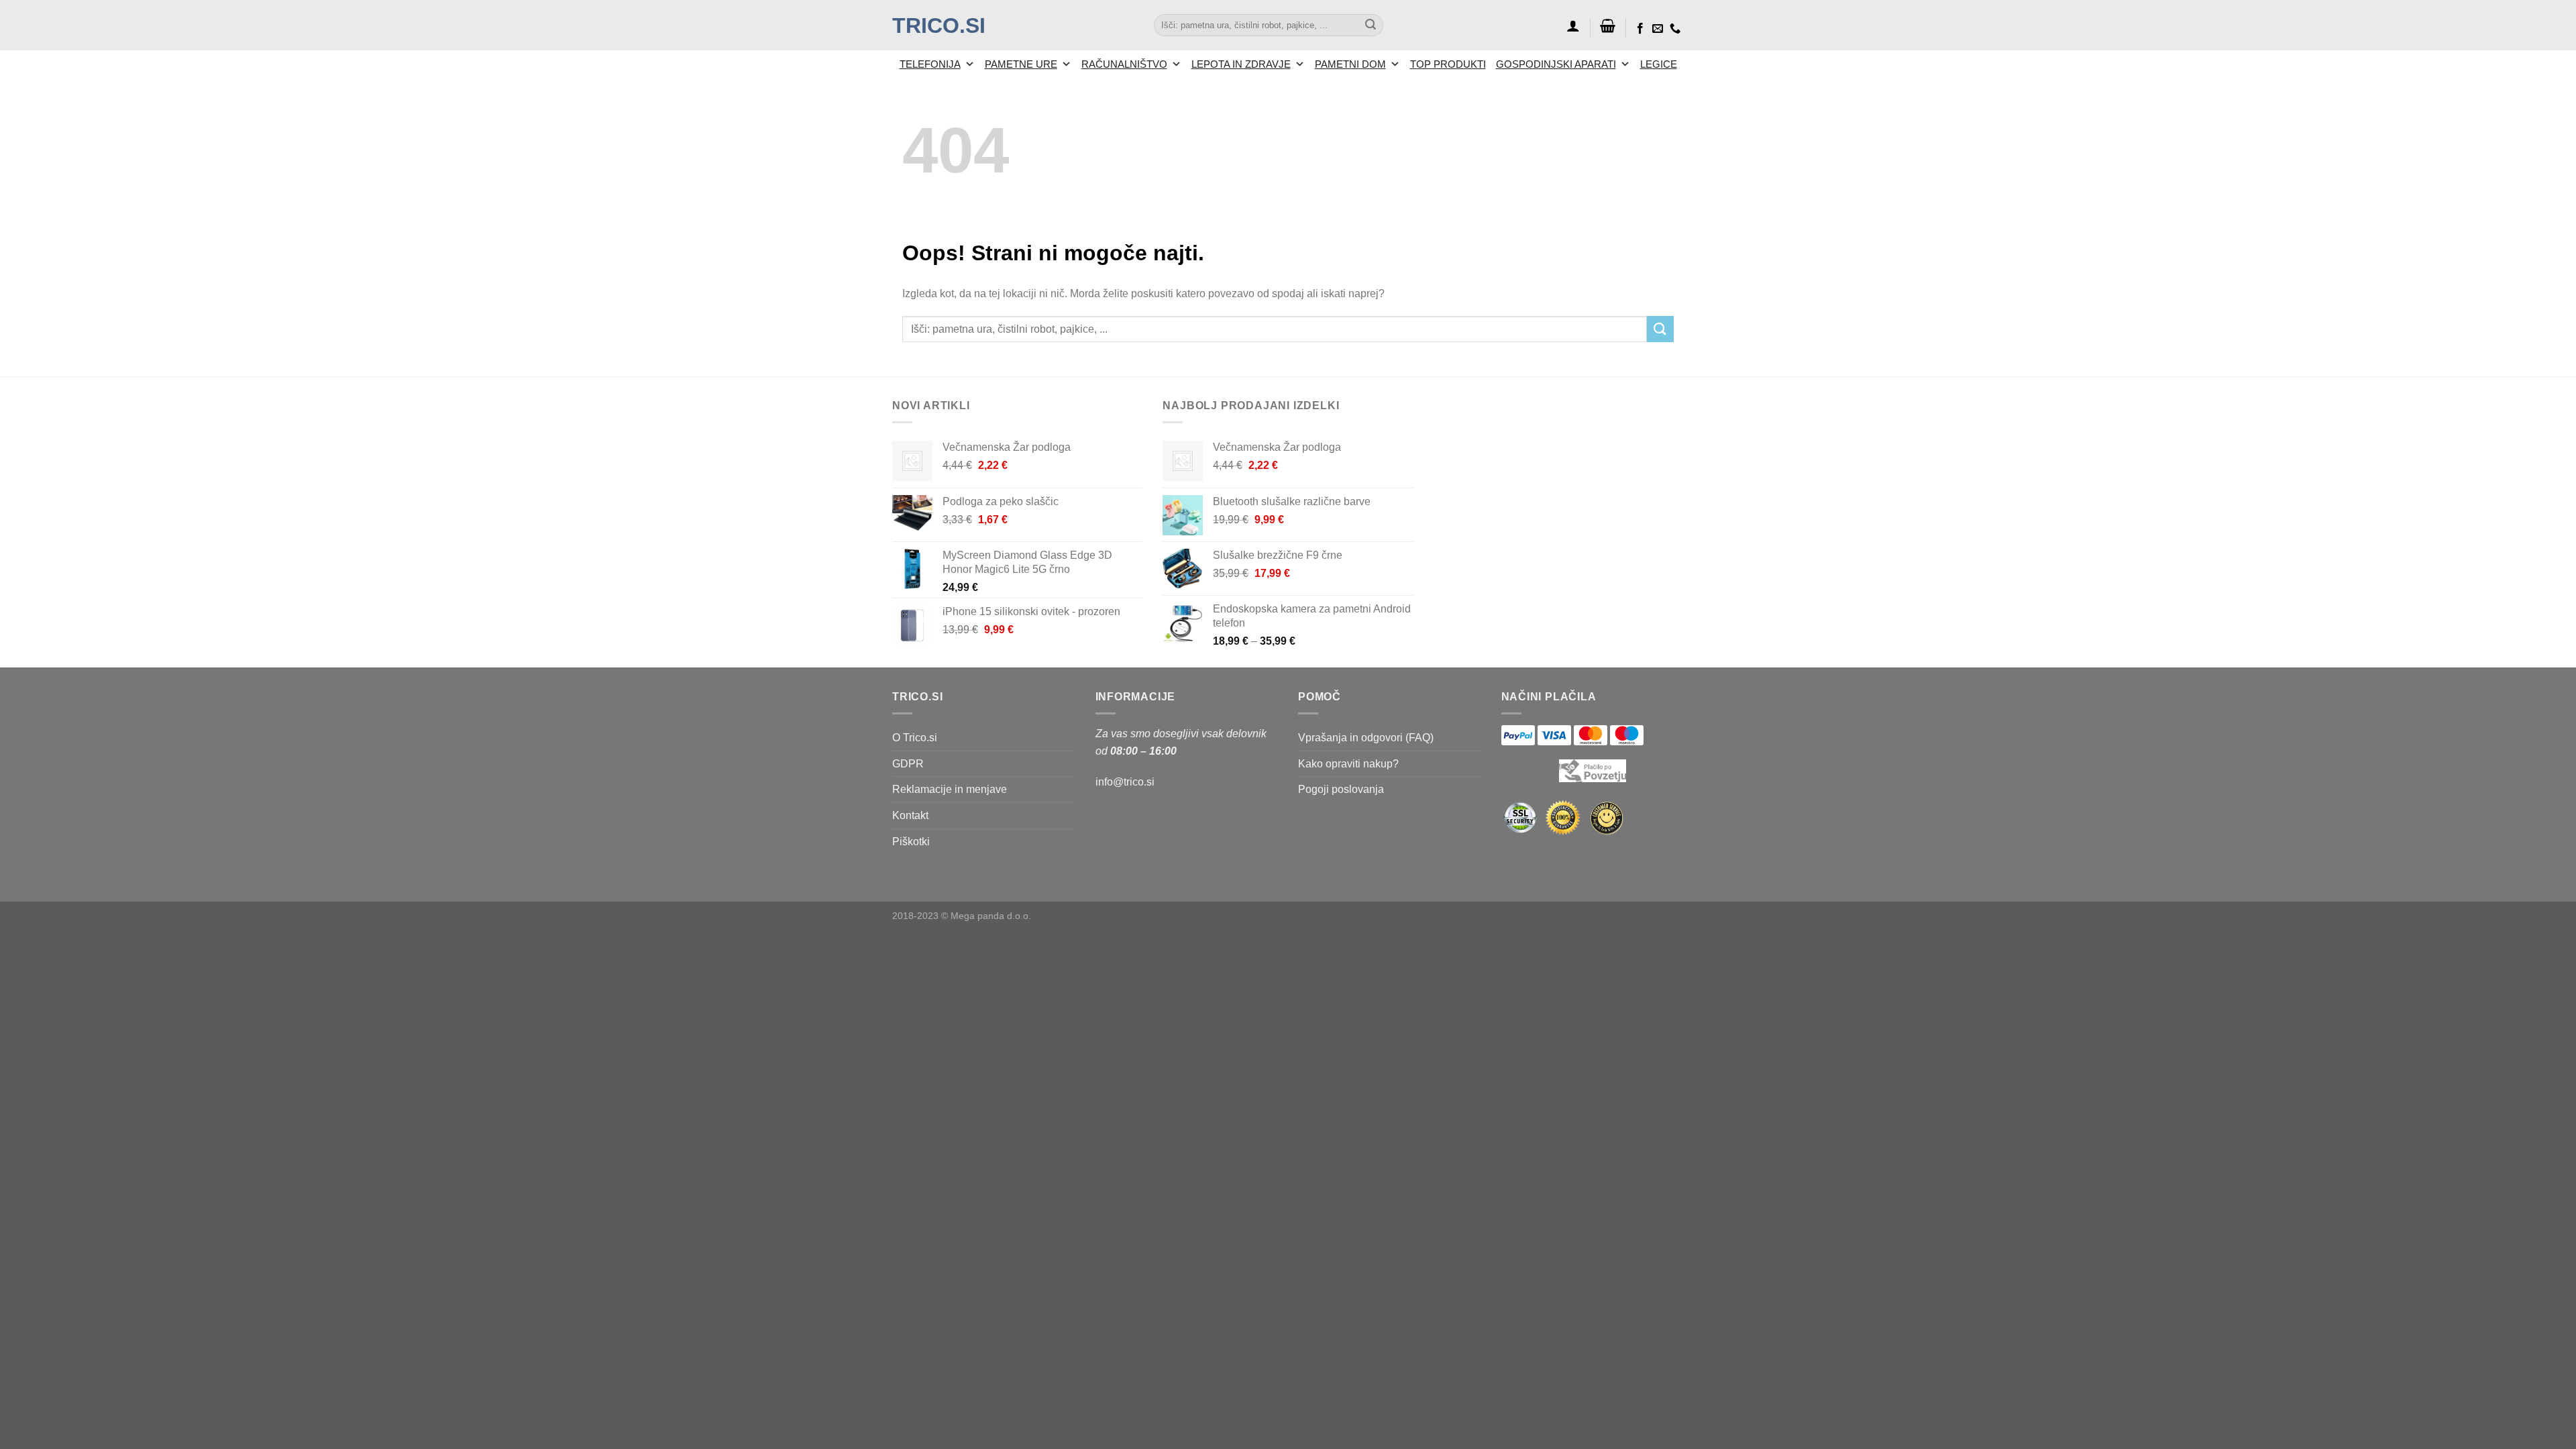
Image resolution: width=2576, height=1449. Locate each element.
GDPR (908, 764)
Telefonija (930, 64)
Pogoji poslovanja (1341, 789)
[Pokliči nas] (1675, 29)
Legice (1659, 64)
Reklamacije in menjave (950, 789)
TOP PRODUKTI (1448, 64)
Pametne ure (1021, 64)
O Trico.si (915, 738)
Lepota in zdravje (1241, 64)
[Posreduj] (1371, 25)
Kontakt (910, 815)
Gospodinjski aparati (1556, 64)
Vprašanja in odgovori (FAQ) (1366, 738)
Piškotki (911, 842)
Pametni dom (1350, 64)
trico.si (939, 25)
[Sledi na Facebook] (1640, 29)
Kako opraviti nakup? (1348, 764)
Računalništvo (1124, 64)
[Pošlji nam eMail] (1658, 29)
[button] (1573, 25)
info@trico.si (1125, 782)
